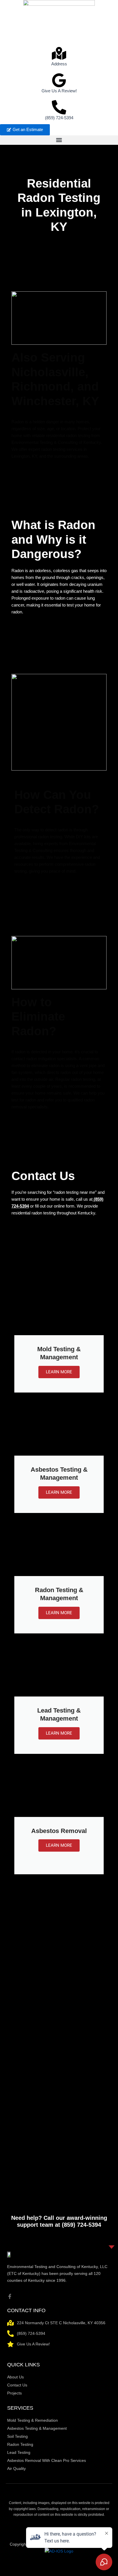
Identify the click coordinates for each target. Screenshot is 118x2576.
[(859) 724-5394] (59, 107)
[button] (59, 140)
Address (59, 64)
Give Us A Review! (59, 91)
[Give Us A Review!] (59, 80)
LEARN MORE (59, 1372)
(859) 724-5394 (59, 118)
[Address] (59, 53)
